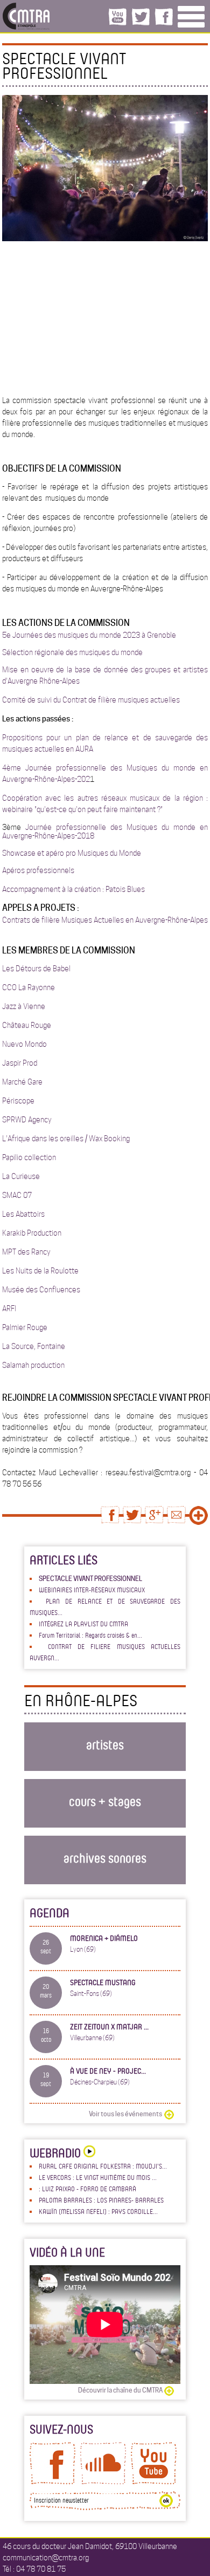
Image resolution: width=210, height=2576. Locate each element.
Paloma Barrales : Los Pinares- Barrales (101, 2200)
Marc (10, 1082)
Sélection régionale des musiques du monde (72, 652)
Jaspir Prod (20, 1063)
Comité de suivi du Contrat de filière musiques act (81, 700)
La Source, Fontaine (34, 1346)
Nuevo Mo (19, 1044)
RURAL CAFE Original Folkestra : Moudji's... (103, 2166)
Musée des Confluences (41, 1290)
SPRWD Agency (27, 1120)
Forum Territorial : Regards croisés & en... (90, 1635)
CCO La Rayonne (29, 987)
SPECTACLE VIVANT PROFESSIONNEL (90, 1579)
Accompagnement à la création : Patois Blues (73, 889)
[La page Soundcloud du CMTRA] (103, 2482)
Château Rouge (27, 1025)
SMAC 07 (17, 1195)
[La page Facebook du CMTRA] (52, 2482)
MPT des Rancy (26, 1252)
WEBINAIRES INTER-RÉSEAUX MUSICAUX (92, 1590)
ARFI (9, 1309)
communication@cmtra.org (46, 2558)
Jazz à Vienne (24, 1006)
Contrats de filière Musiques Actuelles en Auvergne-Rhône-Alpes (105, 920)
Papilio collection (29, 1157)
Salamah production (33, 1365)
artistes (105, 1744)
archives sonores (105, 1858)
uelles (170, 700)
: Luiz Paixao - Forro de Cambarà (87, 2189)
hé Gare (30, 1082)
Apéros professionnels (38, 870)
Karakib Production (32, 1233)
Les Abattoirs (23, 1214)
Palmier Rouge (25, 1327)
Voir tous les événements (125, 2114)
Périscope (18, 1101)
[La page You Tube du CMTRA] (154, 2482)
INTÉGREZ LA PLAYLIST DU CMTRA (83, 1624)
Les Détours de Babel (36, 969)
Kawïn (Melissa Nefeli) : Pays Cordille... (98, 2211)
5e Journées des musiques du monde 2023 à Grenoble (89, 635)
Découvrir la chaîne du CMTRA (120, 2390)
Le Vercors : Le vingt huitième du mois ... (98, 2177)
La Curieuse (21, 1176)
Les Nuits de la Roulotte (40, 1271)
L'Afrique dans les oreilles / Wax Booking (66, 1139)
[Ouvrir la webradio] (88, 2153)
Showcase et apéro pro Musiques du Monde (72, 853)
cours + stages (105, 1801)
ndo (41, 1044)
